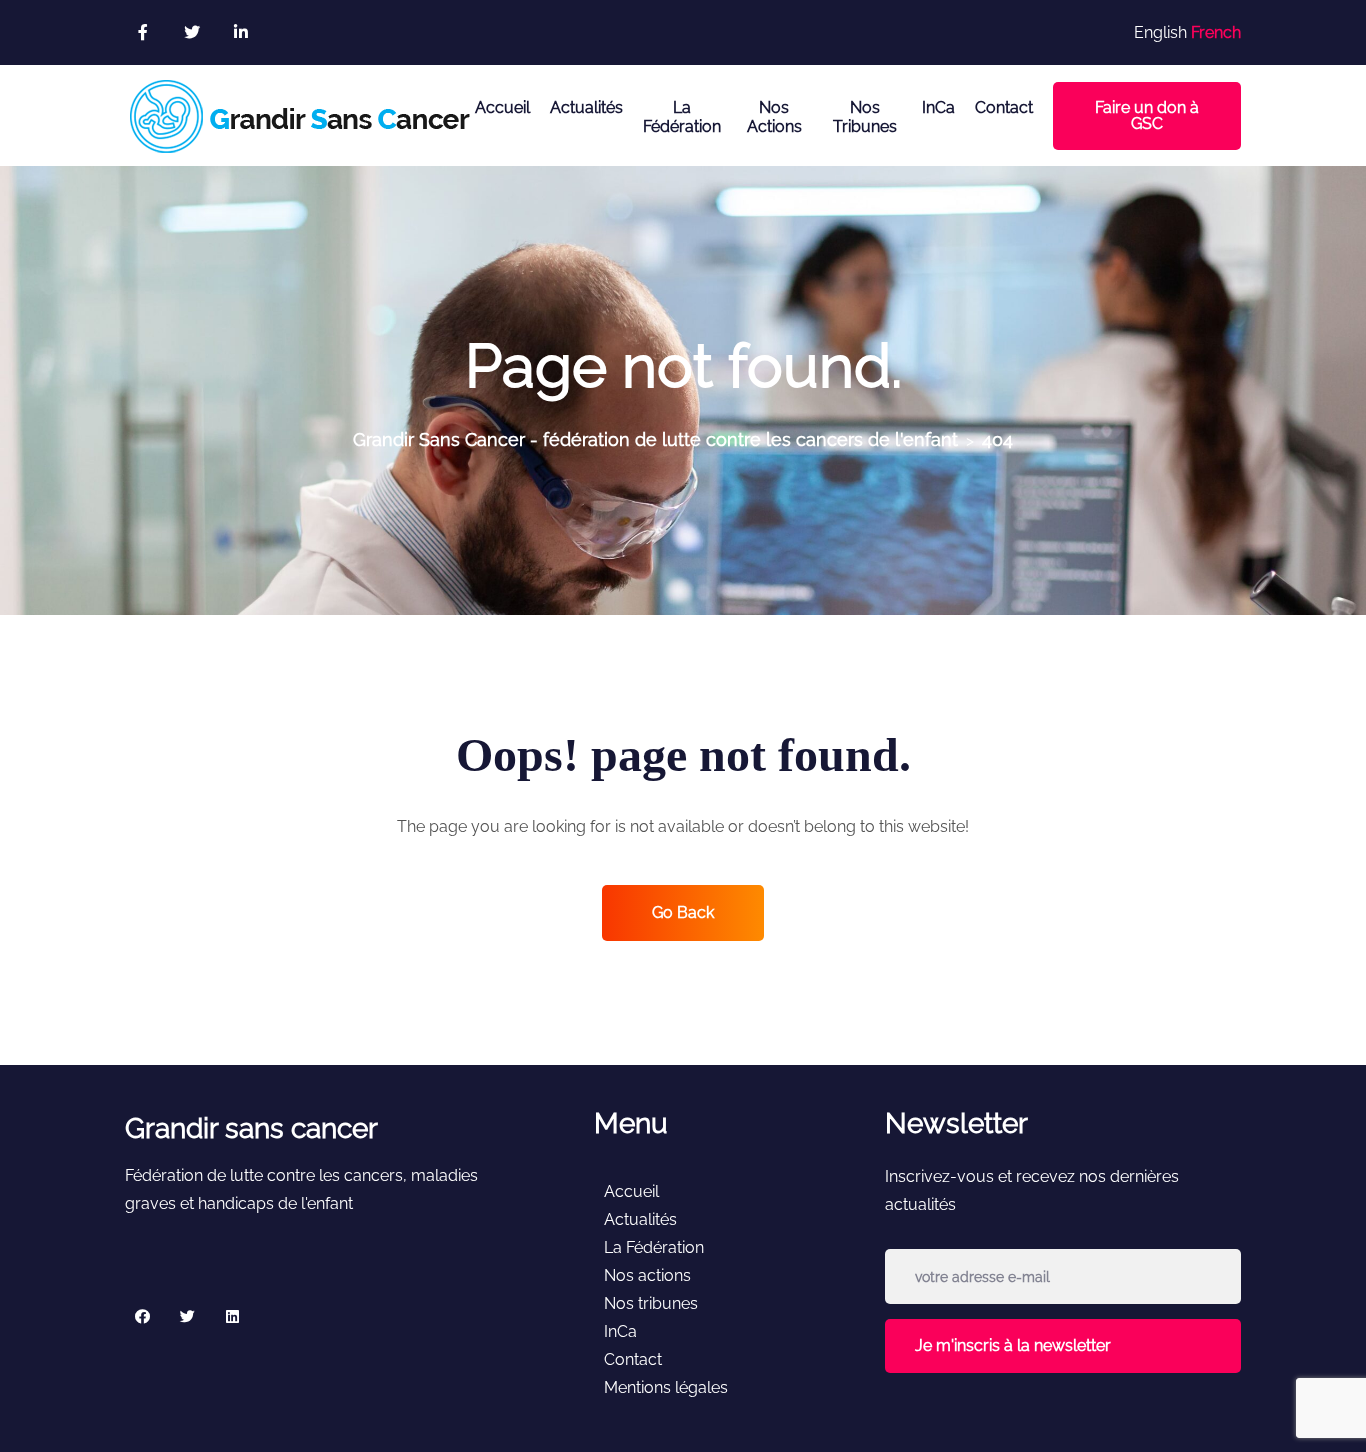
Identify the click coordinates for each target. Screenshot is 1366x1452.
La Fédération (682, 117)
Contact (1004, 107)
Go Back (683, 912)
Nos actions (774, 117)
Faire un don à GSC (1147, 115)
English (1160, 32)
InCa (938, 107)
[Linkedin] (232, 1315)
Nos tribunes (865, 117)
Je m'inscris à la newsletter (1013, 1345)
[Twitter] (187, 1315)
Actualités (586, 107)
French (1216, 32)
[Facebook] (142, 1315)
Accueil (502, 107)
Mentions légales (666, 1387)
